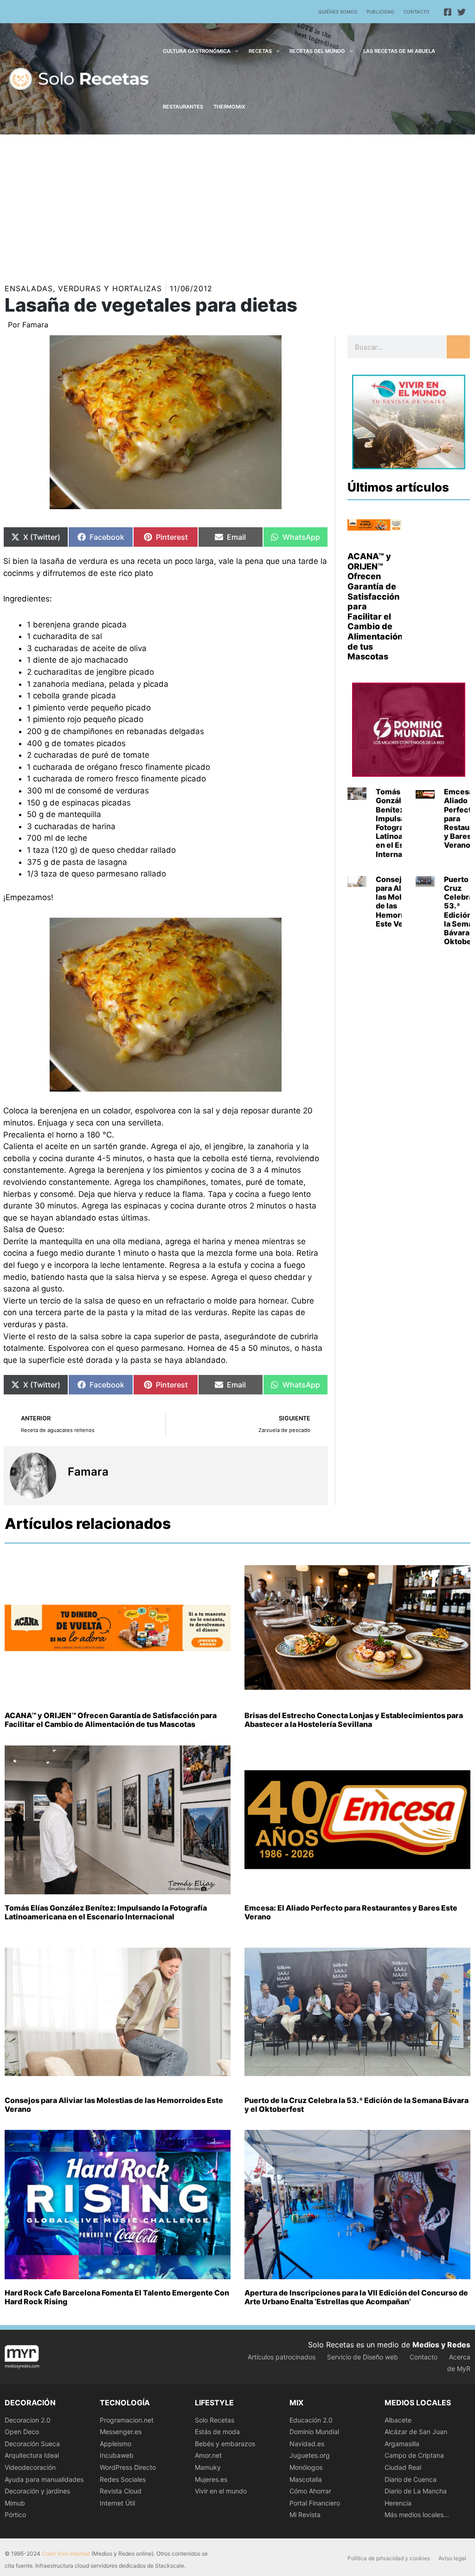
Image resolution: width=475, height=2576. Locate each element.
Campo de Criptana (414, 2455)
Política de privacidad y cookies (389, 2558)
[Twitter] (462, 12)
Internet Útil (117, 2503)
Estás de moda (217, 2432)
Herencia (398, 2503)
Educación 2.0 (311, 2420)
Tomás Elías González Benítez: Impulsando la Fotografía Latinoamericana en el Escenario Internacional (106, 1912)
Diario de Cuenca (411, 2479)
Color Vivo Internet (66, 2554)
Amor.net (208, 2455)
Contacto (417, 12)
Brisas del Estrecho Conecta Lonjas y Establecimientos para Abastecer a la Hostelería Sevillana (354, 1720)
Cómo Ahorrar (310, 2491)
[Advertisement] (237, 204)
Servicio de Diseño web (363, 2357)
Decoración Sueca (32, 2444)
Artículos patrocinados (282, 2357)
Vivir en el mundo (221, 2491)
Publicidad (380, 12)
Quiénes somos (338, 12)
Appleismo (116, 2444)
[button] (234, 51)
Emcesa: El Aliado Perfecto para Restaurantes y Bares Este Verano (351, 1912)
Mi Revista (305, 2515)
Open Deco (22, 2432)
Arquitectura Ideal (32, 2455)
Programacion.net (127, 2420)
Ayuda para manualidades (44, 2479)
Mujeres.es (211, 2479)
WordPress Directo (128, 2467)
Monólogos (306, 2467)
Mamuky (208, 2467)
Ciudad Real (403, 2467)
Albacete (398, 2420)
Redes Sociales (123, 2479)
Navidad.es (307, 2444)
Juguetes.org (310, 2455)
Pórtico (15, 2515)
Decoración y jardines (37, 2491)
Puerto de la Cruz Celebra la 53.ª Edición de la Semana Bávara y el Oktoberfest (356, 2105)
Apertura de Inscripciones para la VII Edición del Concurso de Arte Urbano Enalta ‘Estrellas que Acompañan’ (356, 2297)
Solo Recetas (215, 2420)
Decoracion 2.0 (28, 2420)
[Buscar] (458, 347)
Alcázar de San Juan (416, 2432)
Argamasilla (402, 2444)
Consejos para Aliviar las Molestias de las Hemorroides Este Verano (400, 901)
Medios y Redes (441, 2345)
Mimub (15, 2503)
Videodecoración (30, 2467)
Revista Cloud (121, 2491)
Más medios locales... (417, 2515)
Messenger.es (121, 2432)
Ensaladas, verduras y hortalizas (83, 288)
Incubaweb (117, 2455)
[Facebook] (448, 12)
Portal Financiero (315, 2503)
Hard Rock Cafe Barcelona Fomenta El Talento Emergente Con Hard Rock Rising (117, 2297)
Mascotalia (306, 2479)
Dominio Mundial (314, 2432)
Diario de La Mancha (416, 2491)
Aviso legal (452, 2558)
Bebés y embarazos (225, 2444)
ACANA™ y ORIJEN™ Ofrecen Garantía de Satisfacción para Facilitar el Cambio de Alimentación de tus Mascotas (111, 1720)
